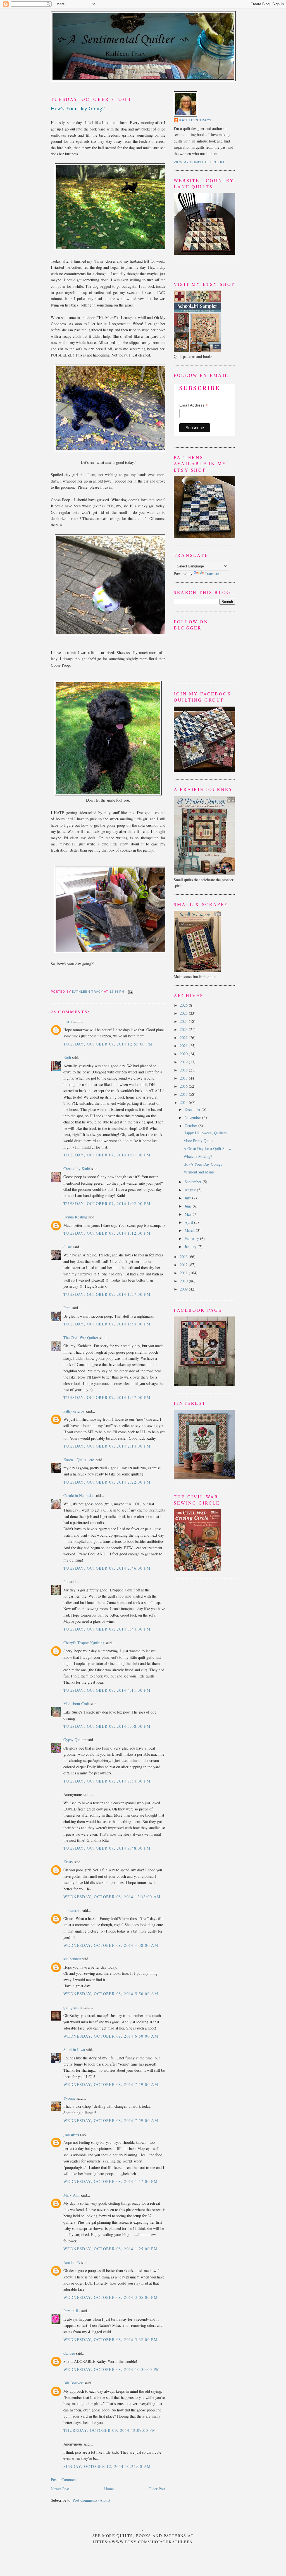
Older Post (157, 2489)
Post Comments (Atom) (91, 2500)
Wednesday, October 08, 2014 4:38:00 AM (111, 1945)
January (191, 1247)
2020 (184, 1054)
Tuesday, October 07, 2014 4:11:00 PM (107, 1690)
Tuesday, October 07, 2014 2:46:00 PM (107, 1568)
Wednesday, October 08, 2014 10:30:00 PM (112, 2369)
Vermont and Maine (199, 1172)
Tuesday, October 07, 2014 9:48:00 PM (107, 1848)
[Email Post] (130, 992)
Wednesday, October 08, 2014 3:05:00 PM (110, 2297)
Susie (68, 1247)
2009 (184, 1289)
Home (109, 2489)
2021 (184, 1046)
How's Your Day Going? (203, 1164)
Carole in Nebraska (78, 1495)
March (190, 1230)
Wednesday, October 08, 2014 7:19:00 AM (111, 2084)
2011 (184, 1273)
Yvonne (69, 2098)
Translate (212, 573)
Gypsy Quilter (75, 1740)
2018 (184, 1070)
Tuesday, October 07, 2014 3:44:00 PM (107, 1629)
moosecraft (72, 1910)
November (193, 1117)
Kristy (68, 1862)
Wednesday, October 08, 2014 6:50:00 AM (111, 2036)
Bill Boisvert (73, 2383)
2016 (184, 1086)
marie (68, 1021)
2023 (184, 1029)
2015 (184, 1094)
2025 (184, 1013)
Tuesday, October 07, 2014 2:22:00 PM (107, 1482)
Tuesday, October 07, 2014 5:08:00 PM (107, 1726)
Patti (67, 1308)
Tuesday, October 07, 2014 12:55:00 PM (108, 1044)
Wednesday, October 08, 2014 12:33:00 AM (112, 1897)
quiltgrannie (73, 2007)
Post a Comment (64, 2479)
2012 (184, 1265)
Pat (66, 1582)
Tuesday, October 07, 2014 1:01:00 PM (107, 1155)
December (193, 1109)
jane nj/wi (71, 2134)
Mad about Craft (76, 1704)
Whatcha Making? (198, 1156)
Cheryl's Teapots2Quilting (84, 1643)
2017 (184, 1078)
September (194, 1182)
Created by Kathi (77, 1169)
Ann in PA (72, 2262)
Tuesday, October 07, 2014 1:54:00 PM (107, 1324)
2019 (184, 1062)
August (191, 1190)
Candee (69, 2353)
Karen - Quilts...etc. (79, 1460)
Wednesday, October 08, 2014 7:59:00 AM (111, 2120)
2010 (184, 1281)
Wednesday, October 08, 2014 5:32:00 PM (110, 2339)
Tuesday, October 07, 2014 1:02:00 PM (107, 1203)
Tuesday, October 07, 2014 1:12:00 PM (107, 1233)
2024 (184, 1021)
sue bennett (72, 1959)
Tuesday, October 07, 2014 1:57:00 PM (107, 1397)
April (189, 1222)
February (192, 1238)
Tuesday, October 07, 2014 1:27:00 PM (107, 1294)
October (191, 1126)
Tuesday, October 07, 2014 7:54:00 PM (107, 1781)
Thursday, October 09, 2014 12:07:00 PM (110, 2430)
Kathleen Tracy (88, 992)
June (189, 1206)
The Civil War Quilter (81, 1338)
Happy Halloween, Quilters (205, 1133)
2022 (184, 1038)
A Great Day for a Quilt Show (207, 1148)
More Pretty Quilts (198, 1141)
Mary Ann (71, 2195)
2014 (184, 1102)
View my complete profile (200, 162)
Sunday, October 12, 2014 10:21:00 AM (107, 2466)
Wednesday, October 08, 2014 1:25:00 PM (110, 2249)
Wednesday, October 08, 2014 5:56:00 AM (111, 1994)
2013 (184, 1257)
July (188, 1198)
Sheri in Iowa (74, 2049)
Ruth (67, 1057)
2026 (184, 1005)
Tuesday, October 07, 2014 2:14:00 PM (107, 1446)
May (189, 1214)
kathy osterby (74, 1411)
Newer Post (60, 2489)
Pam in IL (71, 2311)
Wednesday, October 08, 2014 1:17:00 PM (110, 2181)
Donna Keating (75, 1217)
